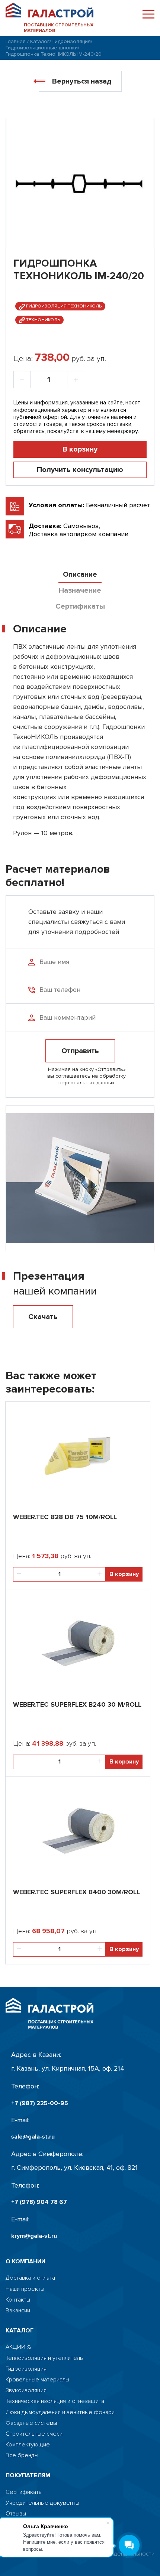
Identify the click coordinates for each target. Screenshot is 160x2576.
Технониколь (42, 320)
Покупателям (28, 2476)
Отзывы (16, 2514)
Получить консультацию (80, 470)
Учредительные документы (42, 2503)
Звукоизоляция (26, 2391)
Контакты (18, 2300)
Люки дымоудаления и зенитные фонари (60, 2412)
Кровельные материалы (37, 2380)
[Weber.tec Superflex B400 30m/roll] (78, 1829)
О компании (25, 2262)
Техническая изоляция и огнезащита (55, 2401)
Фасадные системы (31, 2423)
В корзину (80, 449)
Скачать (43, 1317)
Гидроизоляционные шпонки (42, 48)
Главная (16, 41)
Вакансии (18, 2311)
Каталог (40, 41)
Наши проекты (25, 2289)
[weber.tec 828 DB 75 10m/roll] (78, 1454)
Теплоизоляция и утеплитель (44, 2358)
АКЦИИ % (18, 2347)
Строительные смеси (34, 2434)
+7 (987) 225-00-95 (40, 2103)
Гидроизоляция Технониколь (63, 306)
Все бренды (22, 2455)
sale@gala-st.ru (33, 2137)
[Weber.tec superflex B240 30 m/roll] (78, 1641)
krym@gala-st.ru (34, 2236)
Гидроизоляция (72, 41)
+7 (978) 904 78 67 (39, 2202)
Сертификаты (24, 2492)
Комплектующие (28, 2445)
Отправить (80, 1051)
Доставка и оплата (30, 2278)
